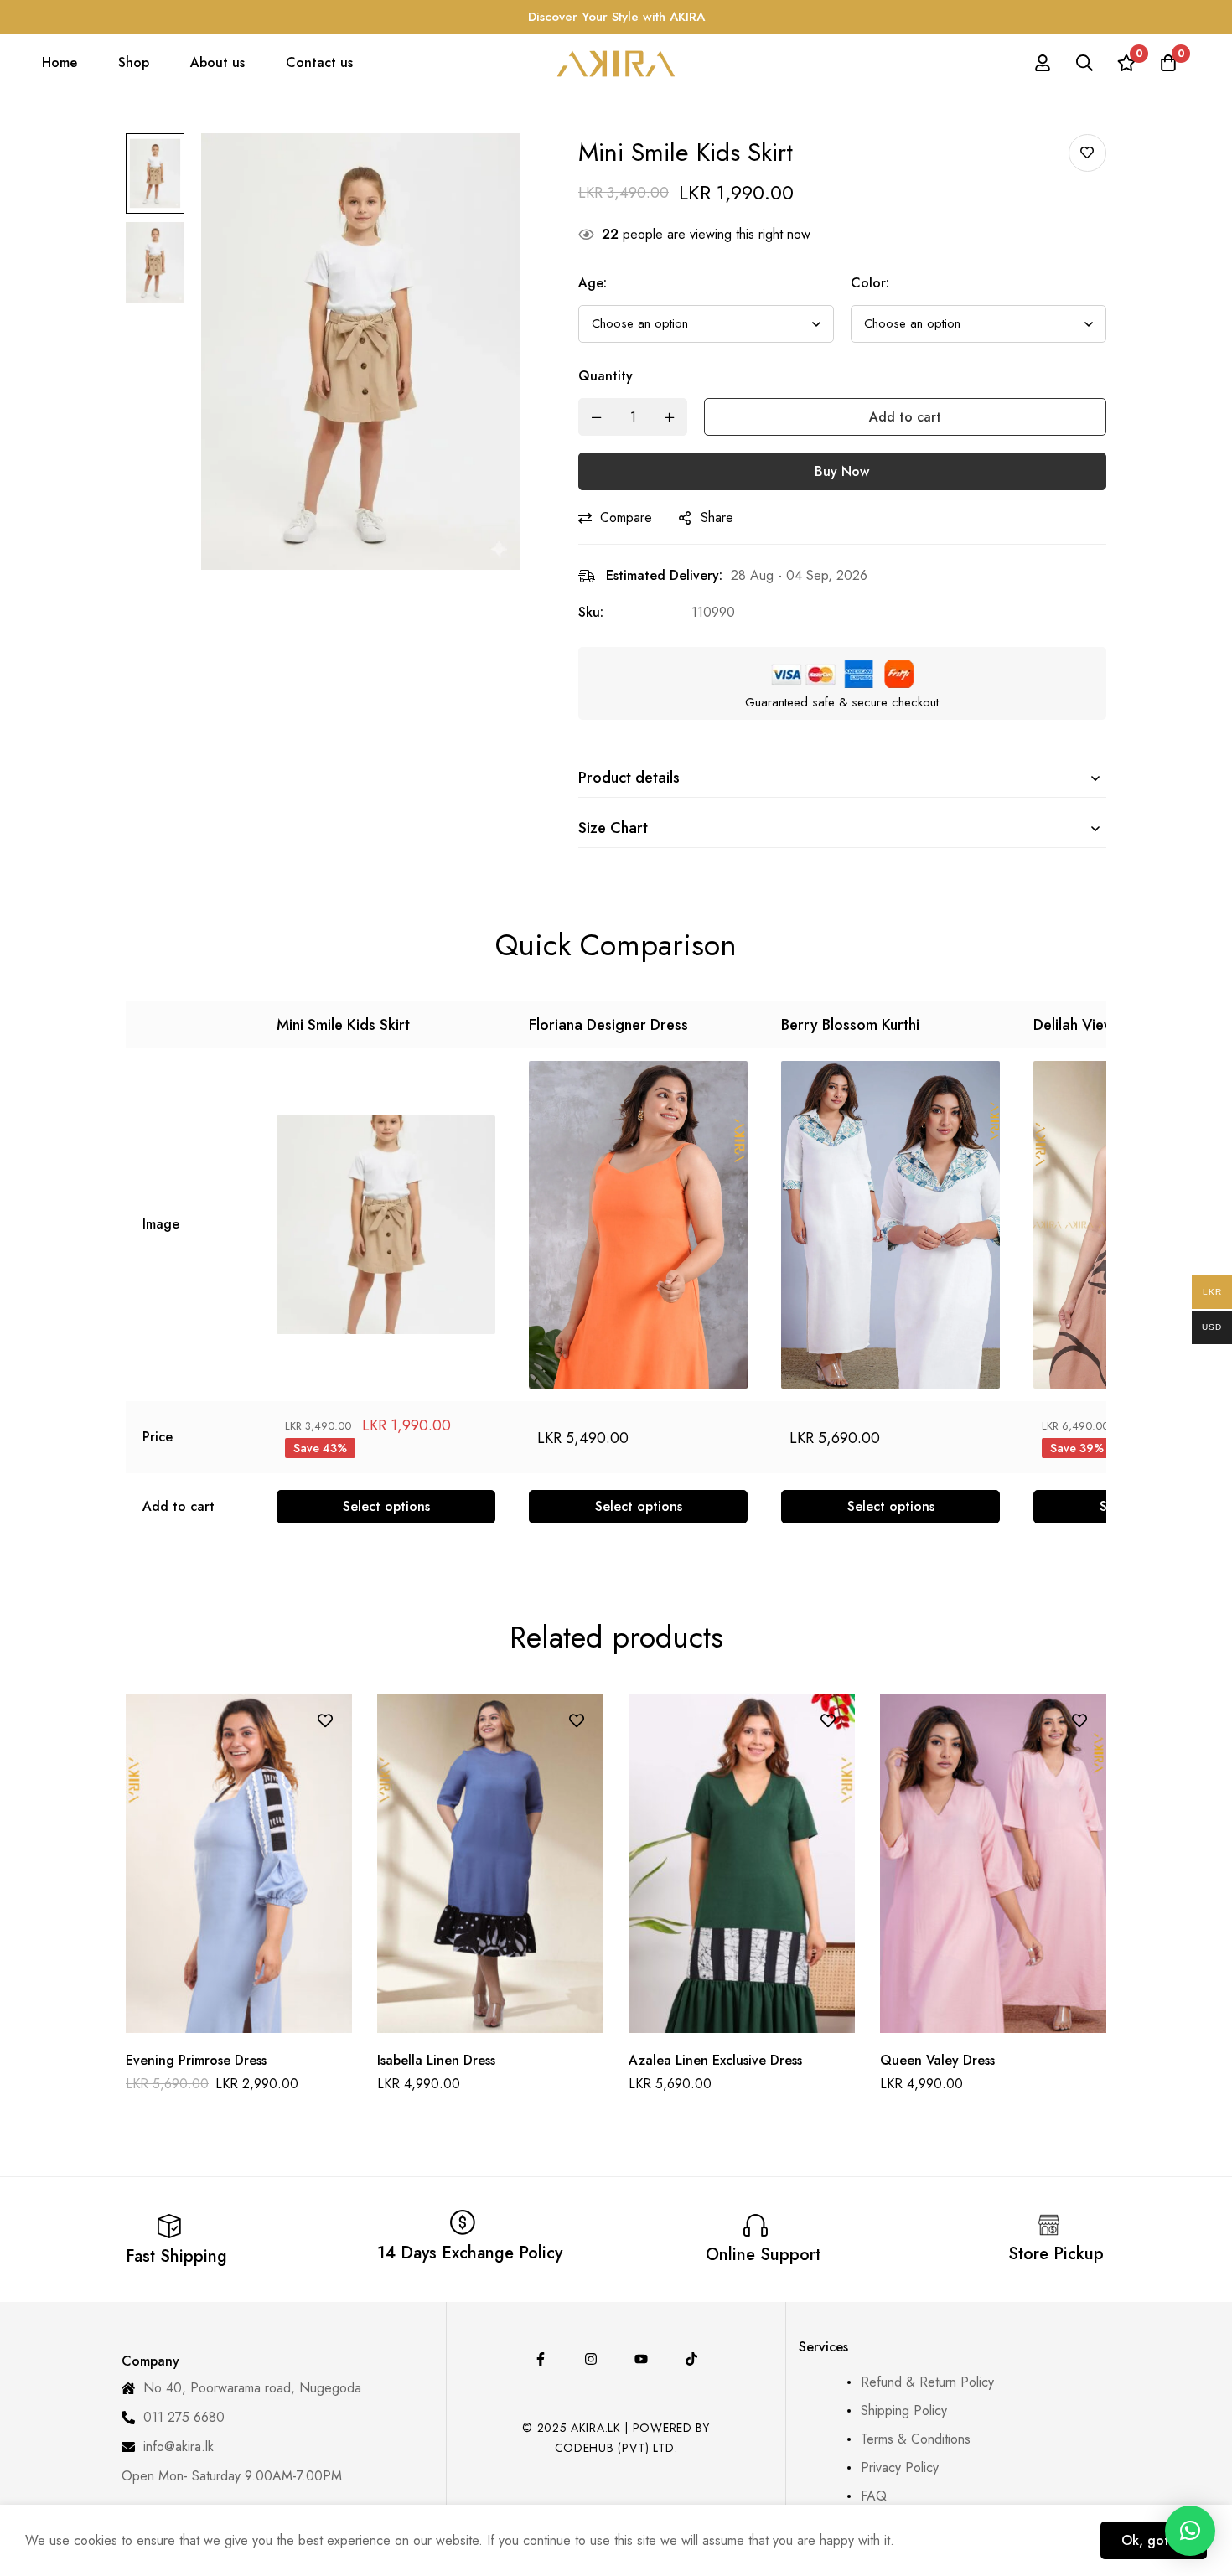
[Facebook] (541, 2359)
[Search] (1084, 63)
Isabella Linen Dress (436, 2060)
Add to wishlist (1087, 153)
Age (593, 283)
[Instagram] (591, 2359)
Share (717, 517)
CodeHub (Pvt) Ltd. (616, 2448)
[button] (1190, 2531)
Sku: (591, 612)
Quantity (606, 376)
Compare (626, 517)
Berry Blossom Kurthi (850, 1025)
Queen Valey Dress (937, 2060)
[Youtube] (641, 2359)
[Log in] (1043, 63)
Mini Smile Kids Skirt (343, 1025)
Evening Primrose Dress (196, 2060)
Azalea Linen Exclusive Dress (715, 2060)
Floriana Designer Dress (608, 1025)
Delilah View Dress (1095, 1025)
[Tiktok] (691, 2359)
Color (870, 283)
